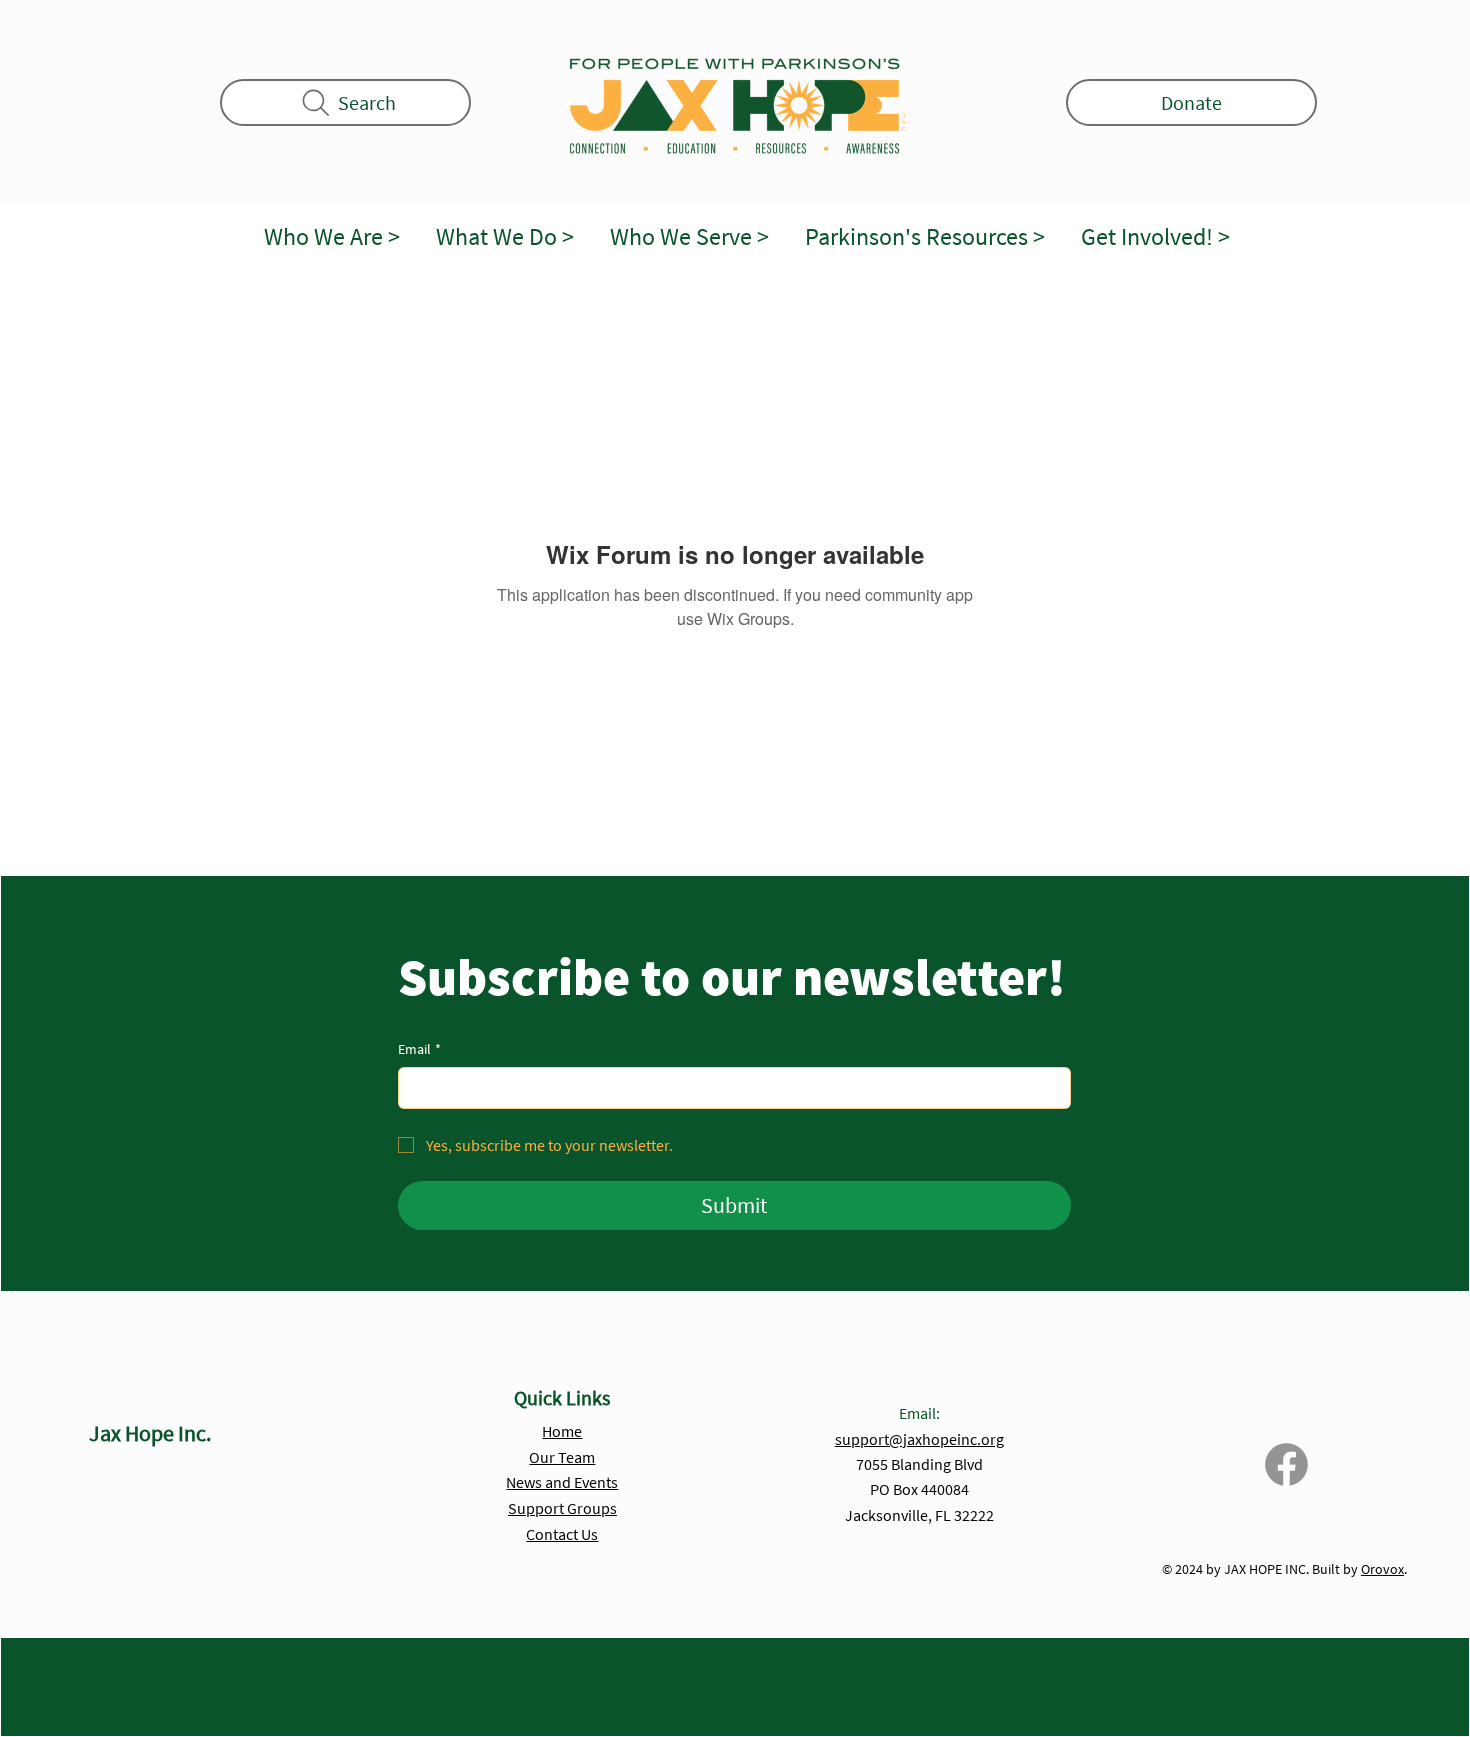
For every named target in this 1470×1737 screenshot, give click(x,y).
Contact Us (562, 1534)
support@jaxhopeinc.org (919, 1439)
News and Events (562, 1482)
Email (419, 1049)
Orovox (1382, 1569)
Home (562, 1431)
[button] (332, 237)
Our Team (562, 1457)
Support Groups (562, 1508)
